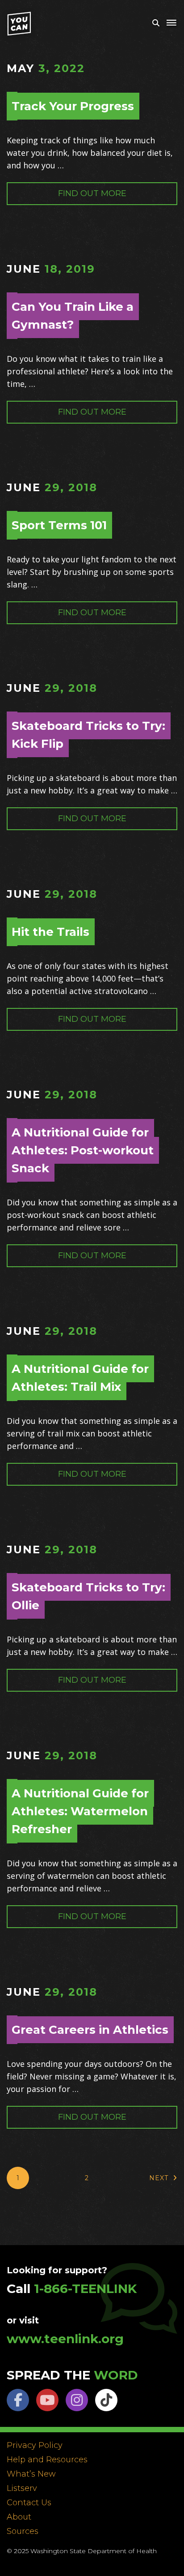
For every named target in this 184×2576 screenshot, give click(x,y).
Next (159, 2178)
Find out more (92, 193)
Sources (23, 2532)
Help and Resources (47, 2460)
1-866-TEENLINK (85, 2289)
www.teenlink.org (65, 2339)
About (19, 2517)
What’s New (31, 2474)
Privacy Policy (35, 2446)
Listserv (22, 2489)
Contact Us (29, 2503)
